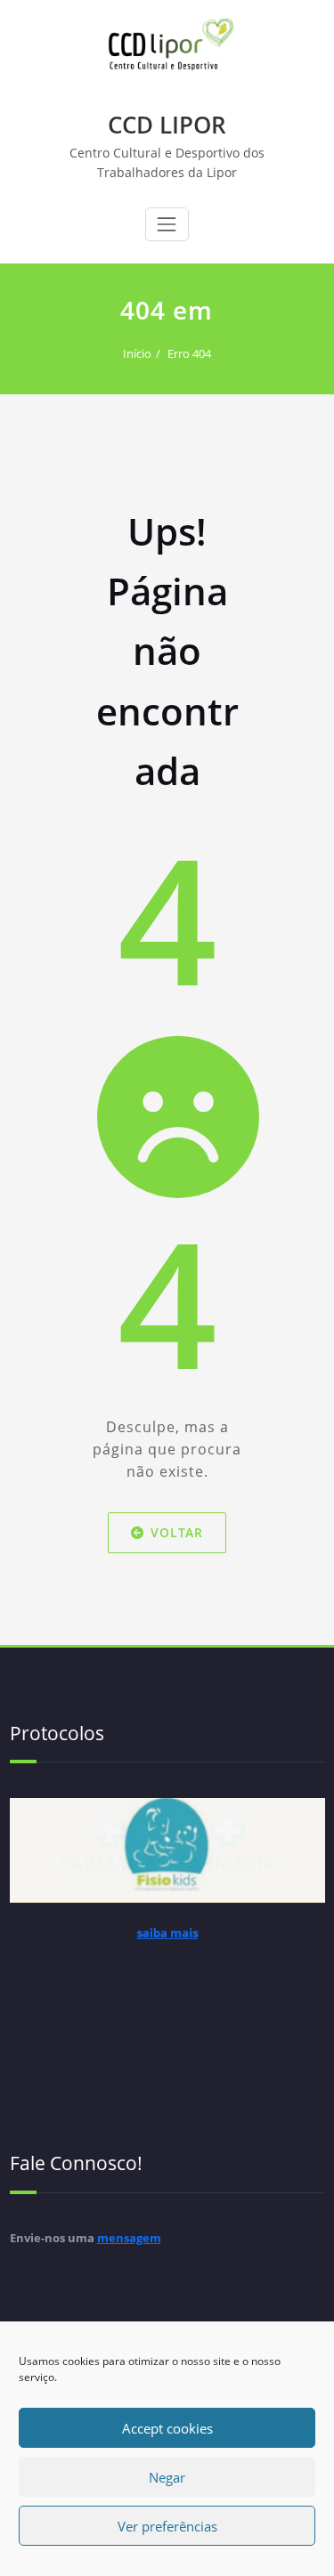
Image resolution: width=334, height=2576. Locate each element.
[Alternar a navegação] (167, 224)
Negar (167, 2477)
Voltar (177, 1532)
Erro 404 (189, 353)
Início (137, 353)
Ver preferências (167, 2526)
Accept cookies (167, 2428)
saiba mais (167, 1951)
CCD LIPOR (167, 125)
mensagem (129, 2238)
